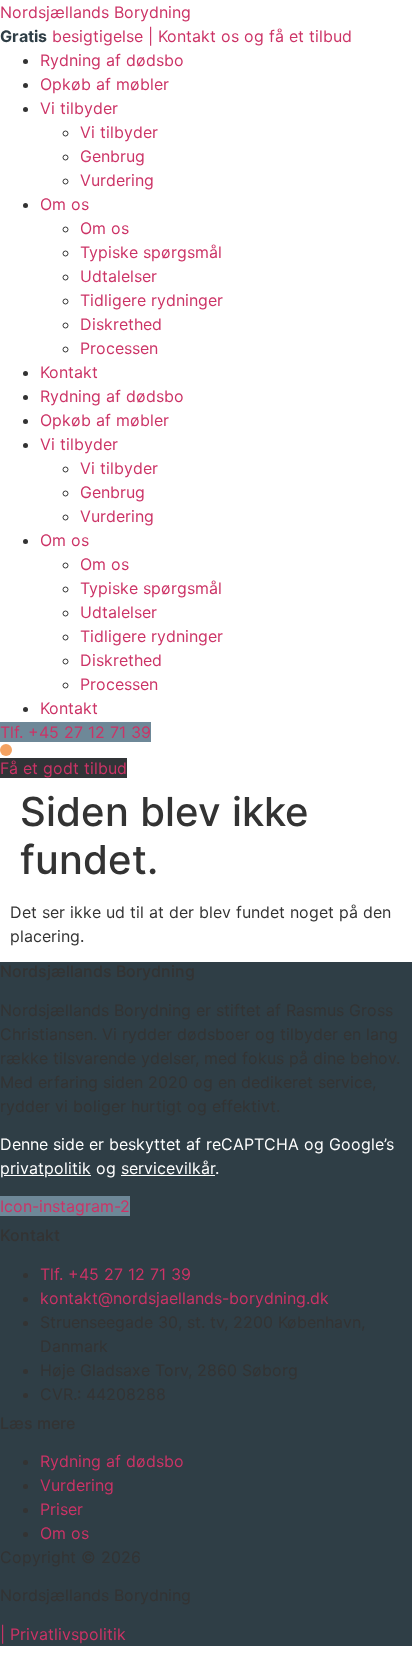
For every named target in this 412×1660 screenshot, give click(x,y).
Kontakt (69, 372)
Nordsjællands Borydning (95, 12)
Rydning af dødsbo (112, 60)
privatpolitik (45, 1168)
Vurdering (117, 180)
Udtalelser (118, 276)
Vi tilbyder (79, 108)
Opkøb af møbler (104, 84)
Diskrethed (121, 324)
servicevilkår (168, 1168)
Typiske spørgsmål (151, 252)
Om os (64, 204)
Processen (119, 348)
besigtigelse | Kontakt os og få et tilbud (176, 36)
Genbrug (112, 156)
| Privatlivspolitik (63, 1634)
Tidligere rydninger (151, 300)
